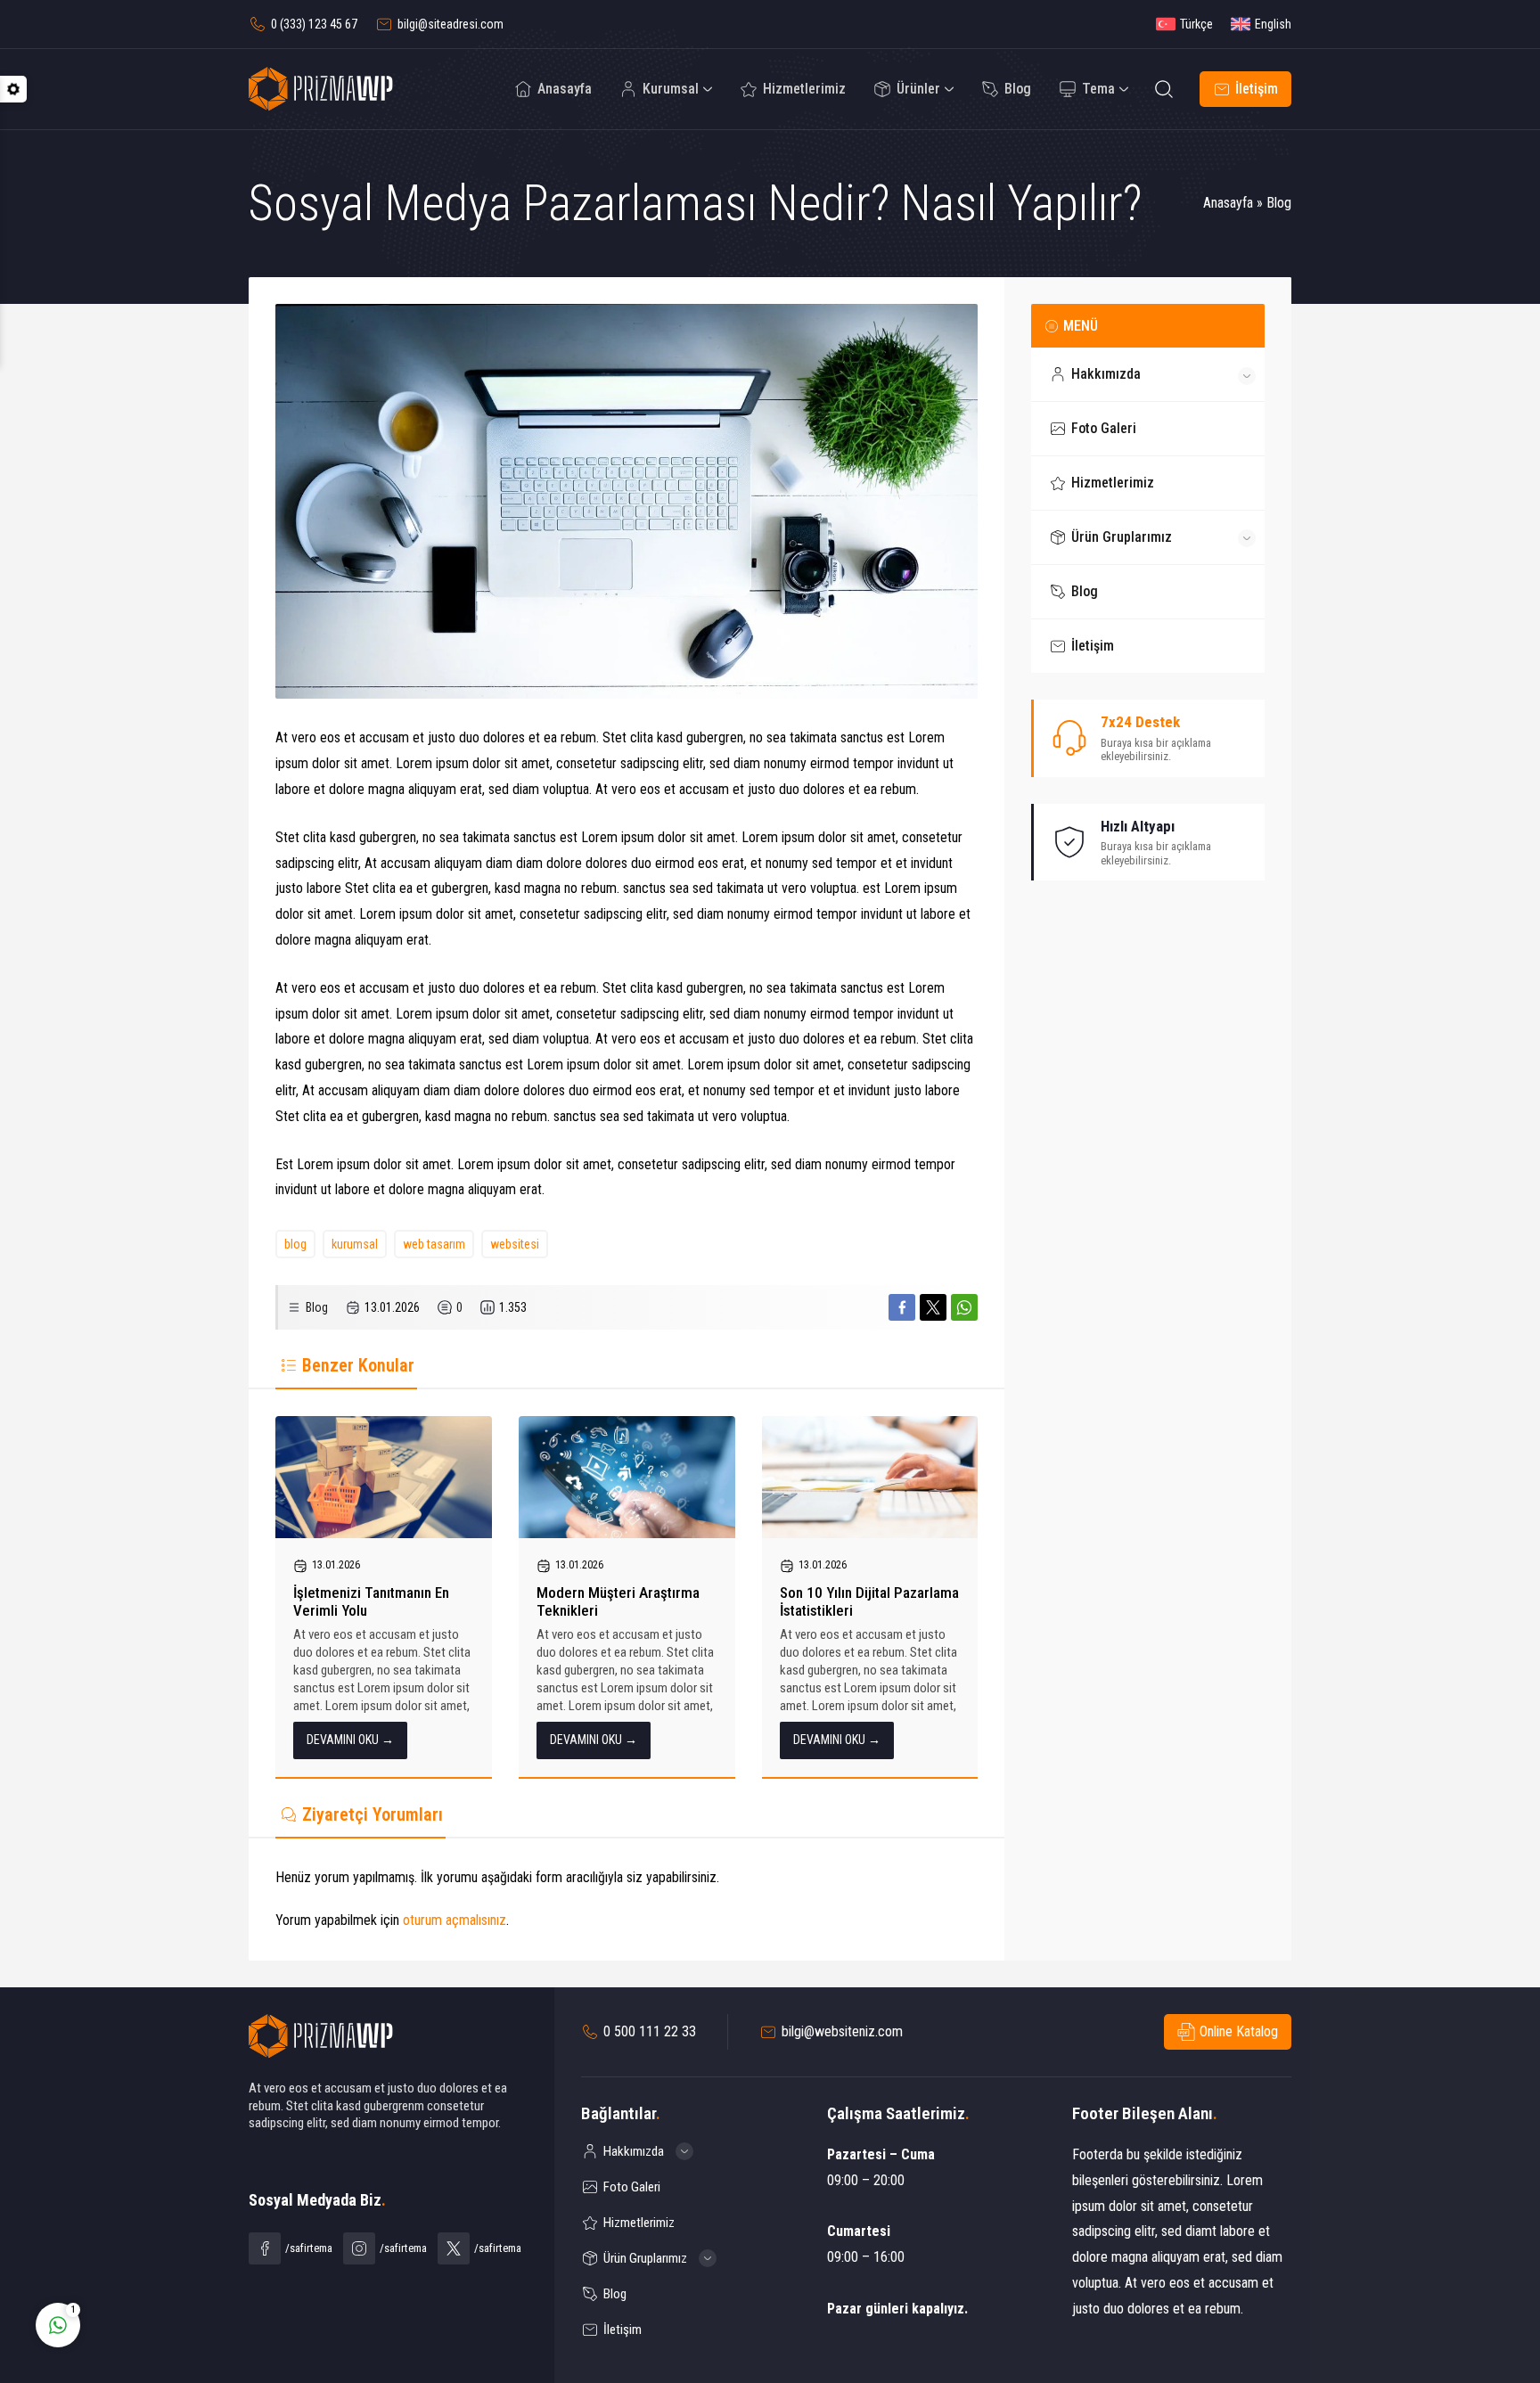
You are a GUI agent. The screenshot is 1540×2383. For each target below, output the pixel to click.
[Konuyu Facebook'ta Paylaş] (902, 1307)
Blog (1279, 203)
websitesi (515, 1244)
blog (295, 1244)
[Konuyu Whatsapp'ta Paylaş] (964, 1307)
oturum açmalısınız (455, 1920)
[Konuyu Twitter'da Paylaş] (933, 1307)
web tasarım (434, 1244)
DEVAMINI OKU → (350, 1740)
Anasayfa (1228, 203)
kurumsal (355, 1244)
